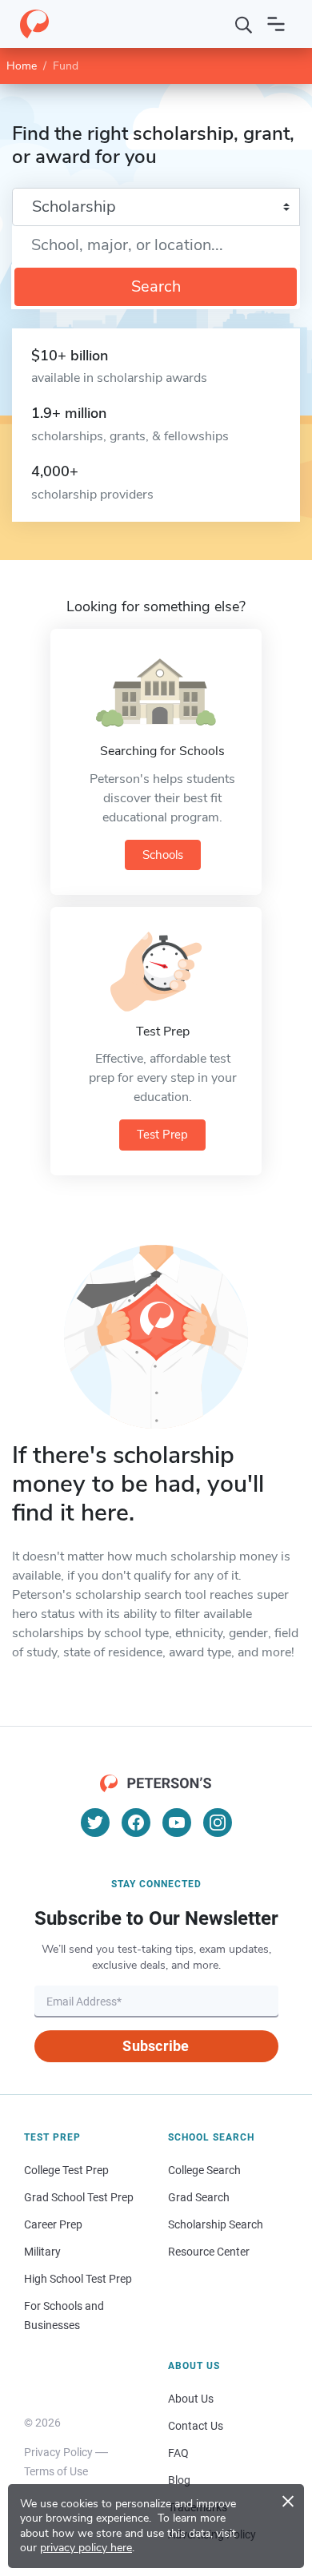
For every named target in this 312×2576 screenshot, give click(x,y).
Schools (163, 855)
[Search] (244, 24)
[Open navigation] (276, 24)
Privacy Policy (58, 2452)
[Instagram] (218, 1823)
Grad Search (199, 2197)
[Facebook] (136, 1823)
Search (156, 286)
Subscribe (156, 2046)
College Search (204, 2170)
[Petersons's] (34, 24)
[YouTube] (177, 1823)
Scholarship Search (216, 2224)
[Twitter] (95, 1823)
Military (42, 2252)
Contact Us (196, 2426)
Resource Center (209, 2252)
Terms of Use (56, 2471)
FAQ (178, 2453)
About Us (191, 2399)
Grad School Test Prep (79, 2197)
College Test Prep (66, 2170)
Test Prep (162, 1135)
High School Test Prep (78, 2279)
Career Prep (53, 2224)
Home (22, 66)
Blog (179, 2480)
